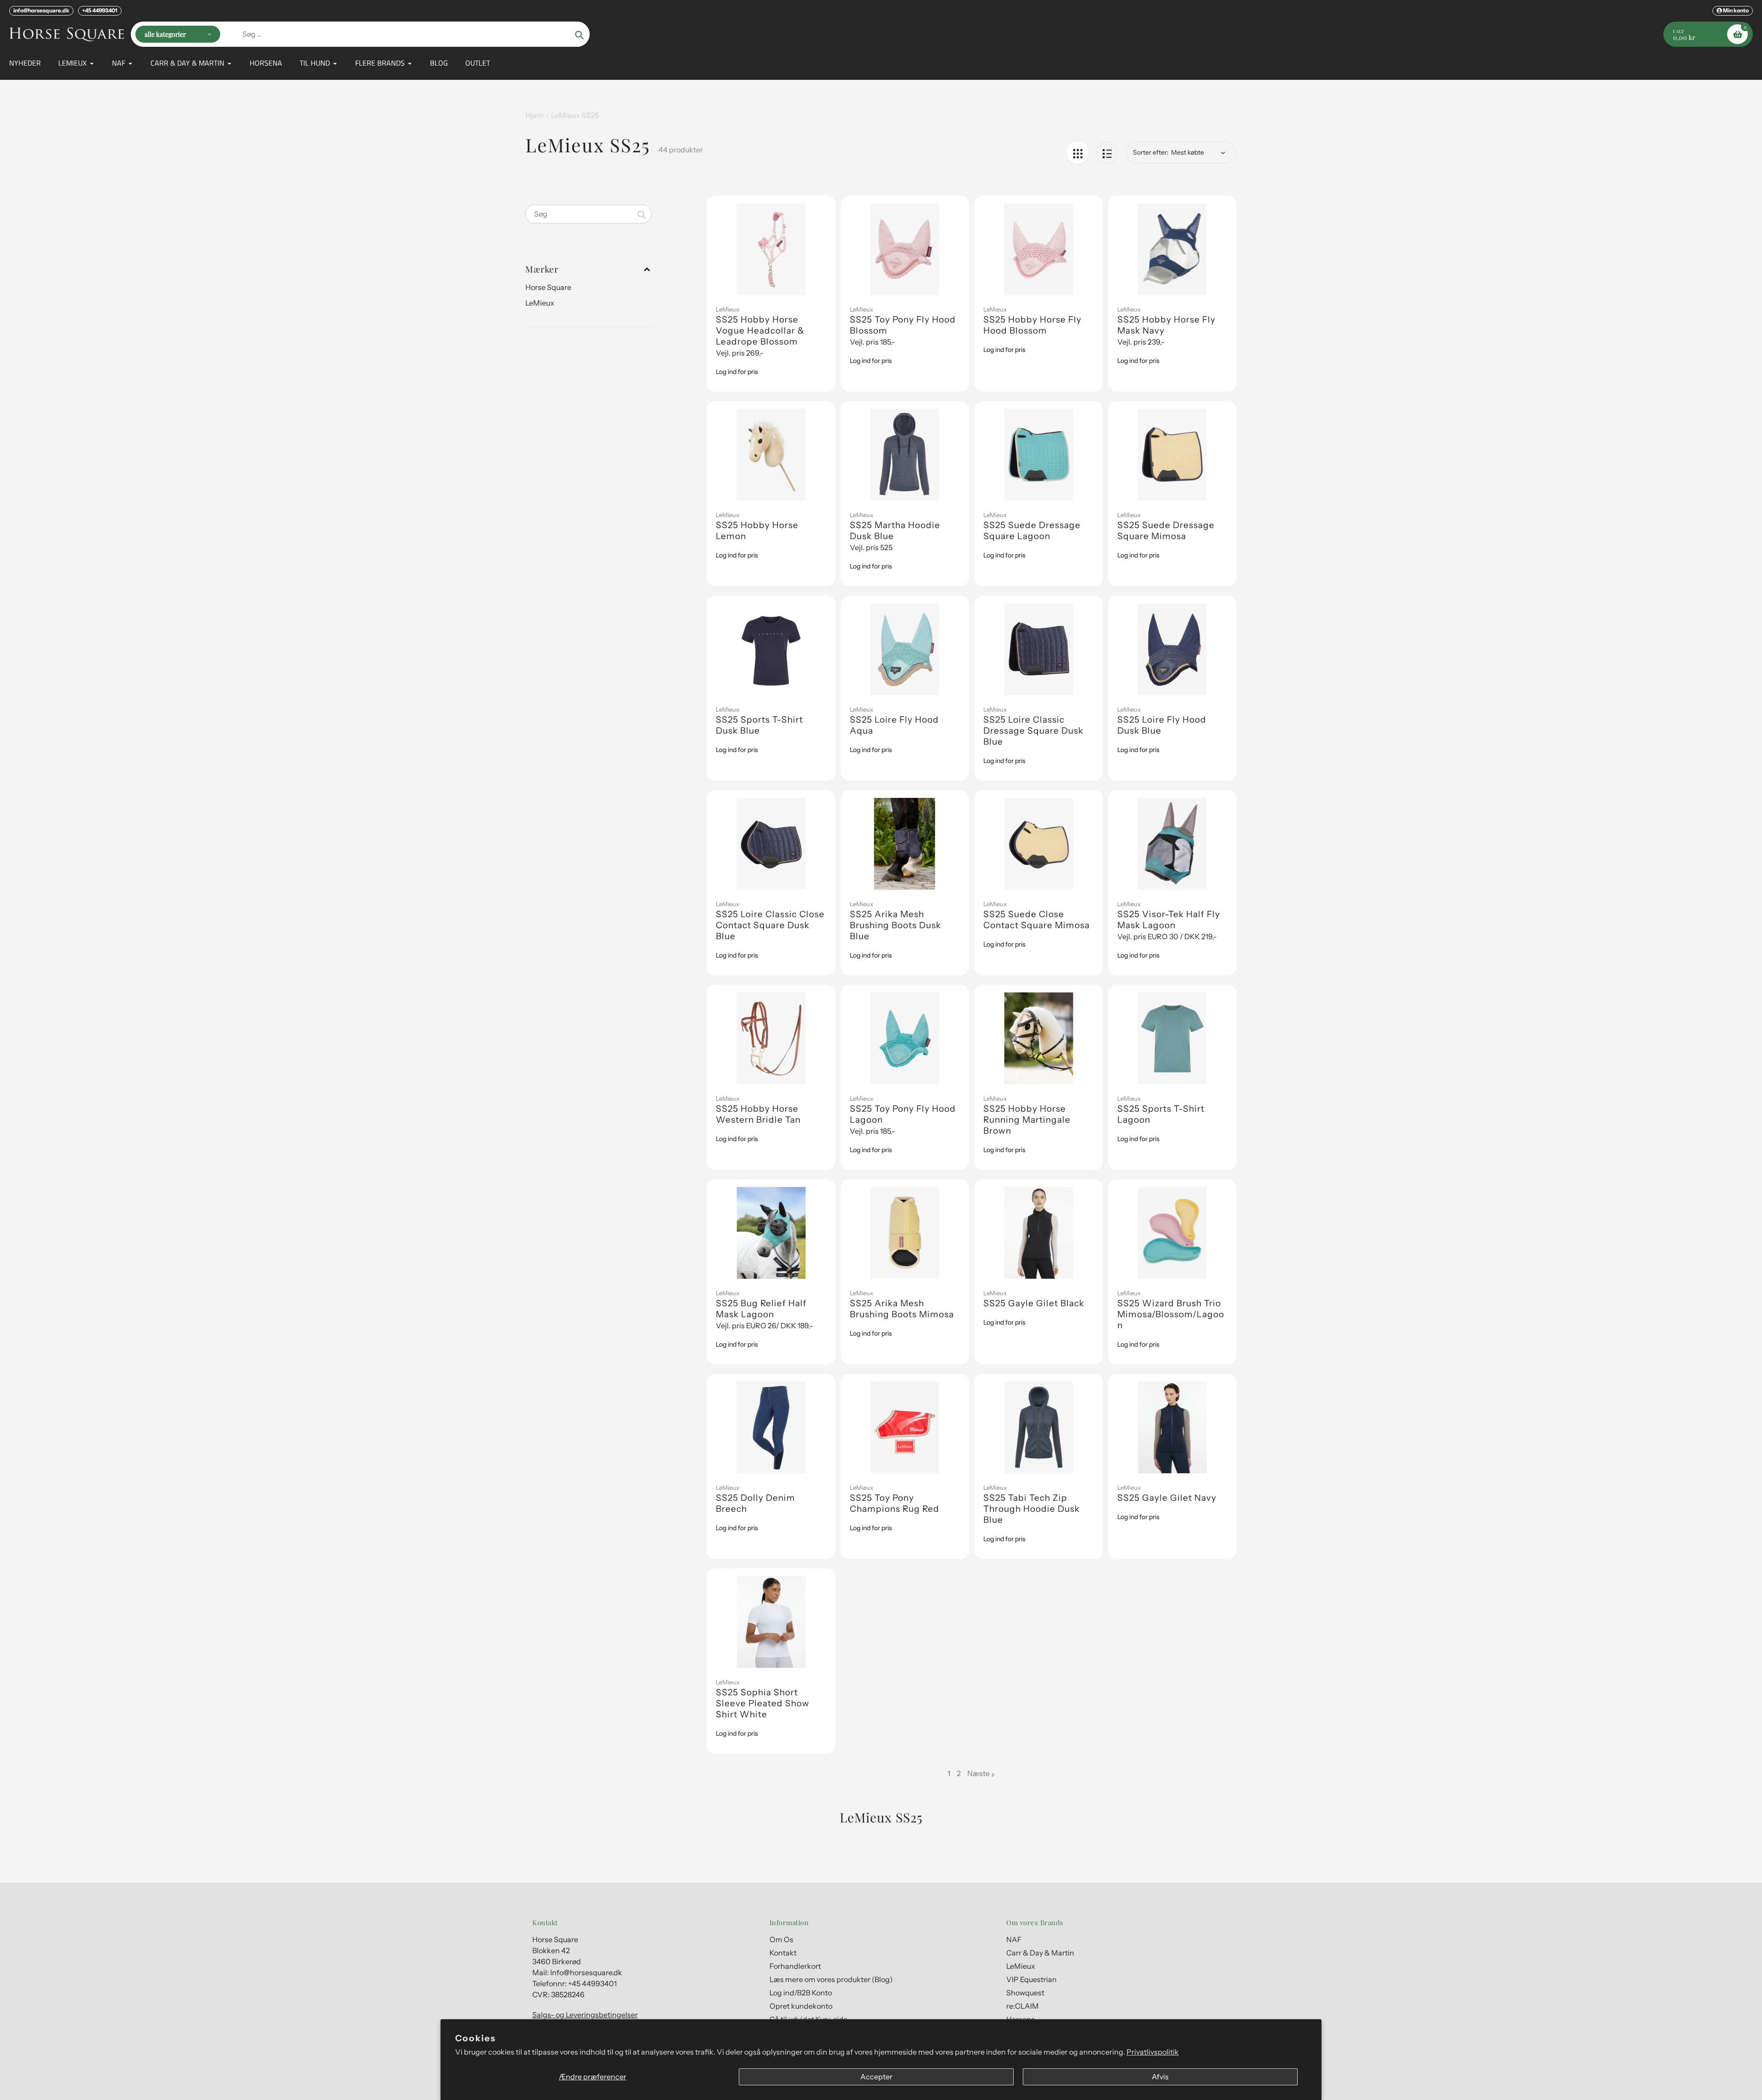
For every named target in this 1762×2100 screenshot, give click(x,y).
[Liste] (1107, 153)
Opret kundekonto (801, 2006)
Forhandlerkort (795, 1966)
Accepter (876, 2077)
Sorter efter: (1151, 152)
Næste (979, 1773)
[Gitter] (1078, 153)
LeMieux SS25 (575, 115)
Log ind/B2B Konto (801, 1993)
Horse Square (548, 287)
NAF (1014, 1939)
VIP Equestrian (1032, 1979)
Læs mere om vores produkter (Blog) (831, 1979)
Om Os (781, 1939)
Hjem (535, 115)
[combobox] (588, 214)
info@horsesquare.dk (41, 10)
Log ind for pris (737, 372)
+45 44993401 (100, 10)
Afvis (1160, 2077)
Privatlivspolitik (1153, 2052)
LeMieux (540, 303)
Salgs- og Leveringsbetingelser (585, 2015)
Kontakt (783, 1953)
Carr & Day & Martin (1040, 1953)
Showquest (1025, 1993)
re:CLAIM (1023, 2006)
